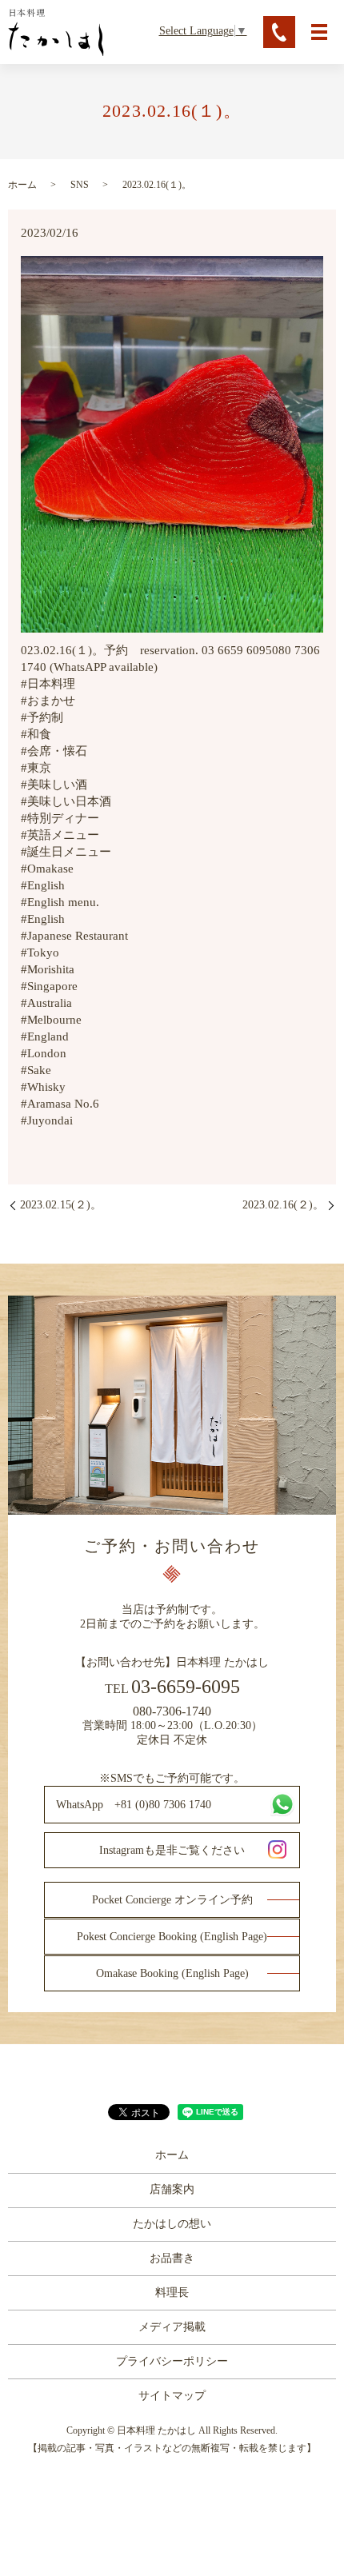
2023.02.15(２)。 (61, 1205)
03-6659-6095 (186, 1687)
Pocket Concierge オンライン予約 (172, 1900)
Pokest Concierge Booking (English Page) (172, 1937)
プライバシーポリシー (172, 2361)
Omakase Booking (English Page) (172, 1973)
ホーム (22, 185)
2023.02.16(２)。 (283, 1205)
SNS (80, 185)
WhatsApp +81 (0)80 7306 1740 (134, 1805)
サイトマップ (172, 2396)
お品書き (172, 2258)
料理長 (172, 2292)
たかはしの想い (172, 2224)
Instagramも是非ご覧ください (172, 1850)
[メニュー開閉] (319, 32)
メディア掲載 (172, 2327)
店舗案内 (172, 2189)
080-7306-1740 (172, 1711)
